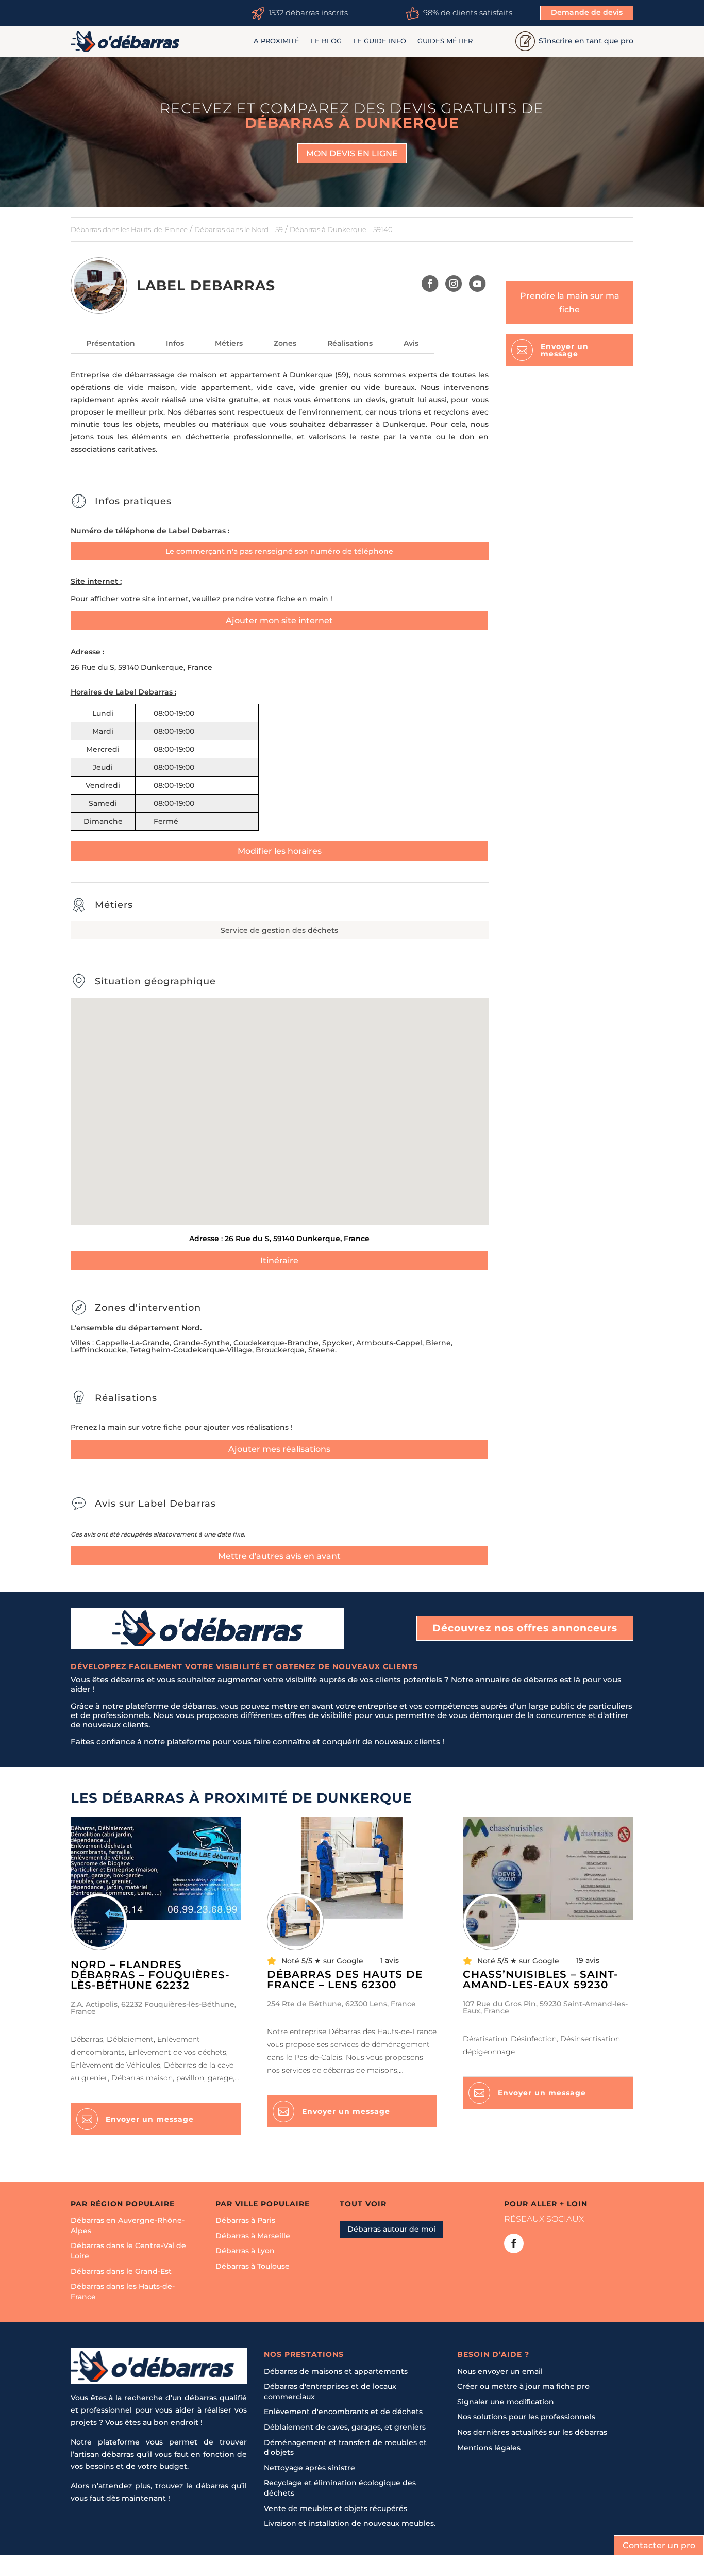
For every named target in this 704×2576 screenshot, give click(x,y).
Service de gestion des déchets (279, 930)
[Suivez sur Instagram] (454, 284)
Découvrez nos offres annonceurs (525, 1628)
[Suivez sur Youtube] (477, 284)
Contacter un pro (659, 2545)
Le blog (326, 41)
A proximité (276, 41)
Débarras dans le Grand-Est (121, 2271)
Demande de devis (587, 12)
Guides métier (445, 41)
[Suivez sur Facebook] (430, 284)
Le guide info (380, 41)
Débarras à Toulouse (253, 2266)
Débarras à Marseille (253, 2236)
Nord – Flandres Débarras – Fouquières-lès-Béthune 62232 (150, 1975)
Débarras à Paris (245, 2221)
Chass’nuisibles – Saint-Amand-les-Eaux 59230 (541, 1979)
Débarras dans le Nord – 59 (239, 229)
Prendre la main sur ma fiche (570, 303)
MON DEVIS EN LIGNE (352, 153)
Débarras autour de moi (391, 2230)
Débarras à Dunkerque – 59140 (341, 229)
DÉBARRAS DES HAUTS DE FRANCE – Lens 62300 (345, 1979)
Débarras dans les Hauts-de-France (129, 229)
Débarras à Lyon (245, 2251)
